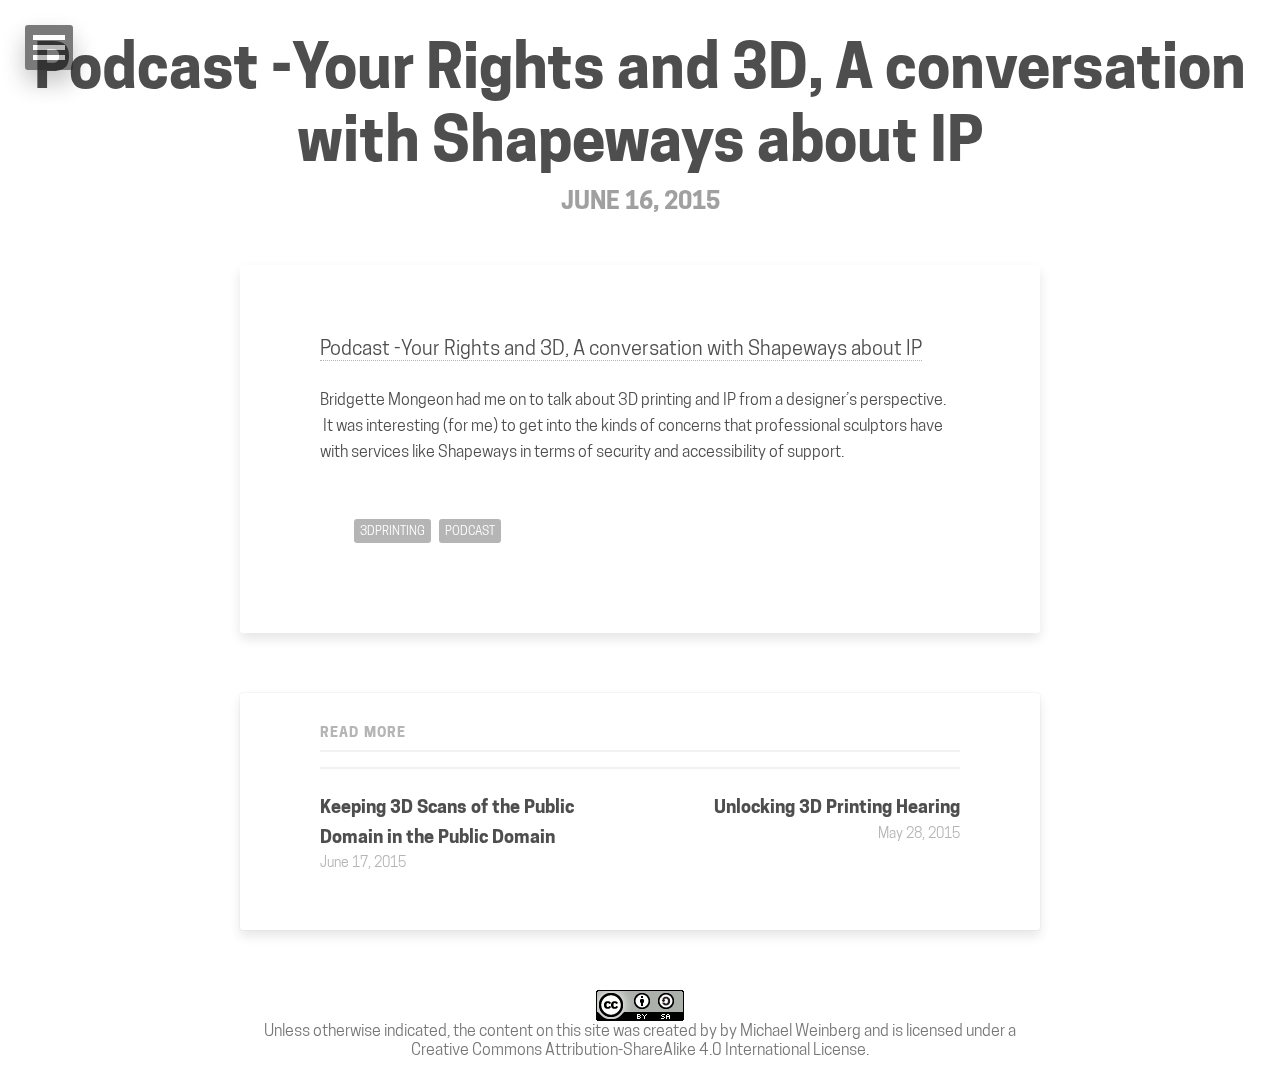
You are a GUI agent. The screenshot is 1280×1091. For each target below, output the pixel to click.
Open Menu (49, 47)
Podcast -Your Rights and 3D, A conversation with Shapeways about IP (640, 103)
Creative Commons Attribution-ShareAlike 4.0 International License (638, 1049)
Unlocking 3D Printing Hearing (837, 806)
